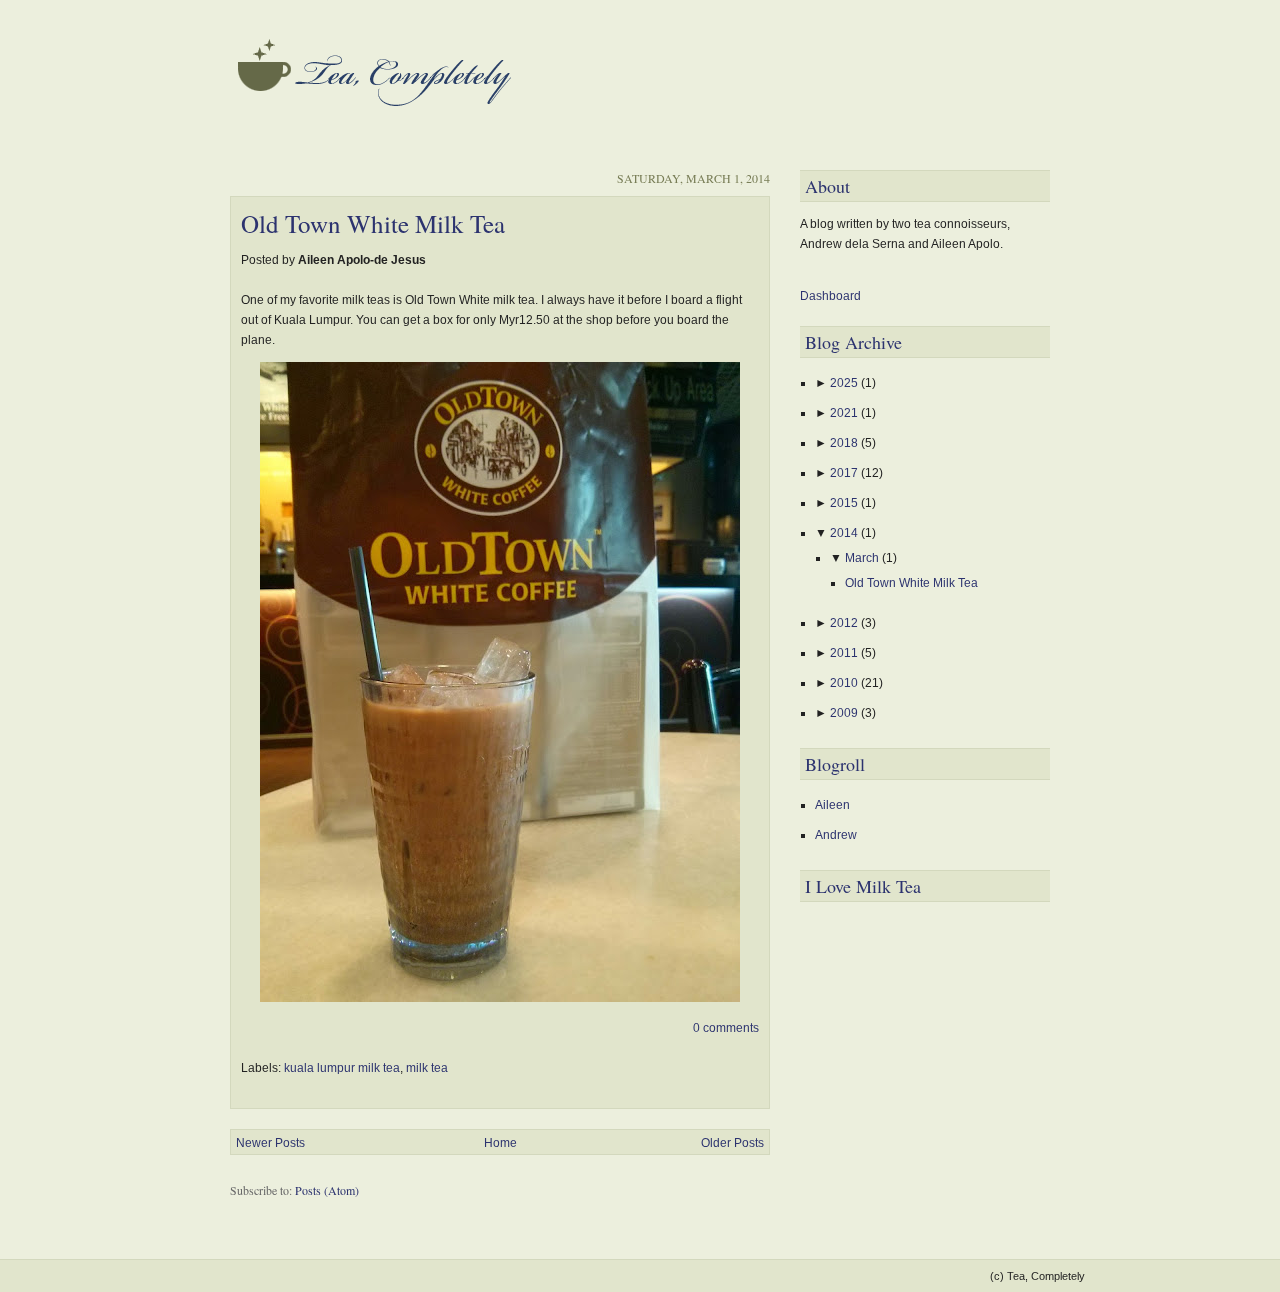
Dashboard (830, 296)
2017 (845, 473)
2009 (845, 713)
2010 (845, 683)
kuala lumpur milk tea (342, 1068)
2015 (845, 503)
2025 (845, 383)
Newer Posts (270, 1143)
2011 (845, 653)
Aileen (832, 805)
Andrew (836, 835)
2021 (845, 413)
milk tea (427, 1068)
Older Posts (732, 1143)
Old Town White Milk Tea (373, 223)
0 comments (726, 1028)
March (863, 558)
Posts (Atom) (327, 1190)
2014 (845, 533)
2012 (845, 623)
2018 (845, 443)
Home (500, 1143)
